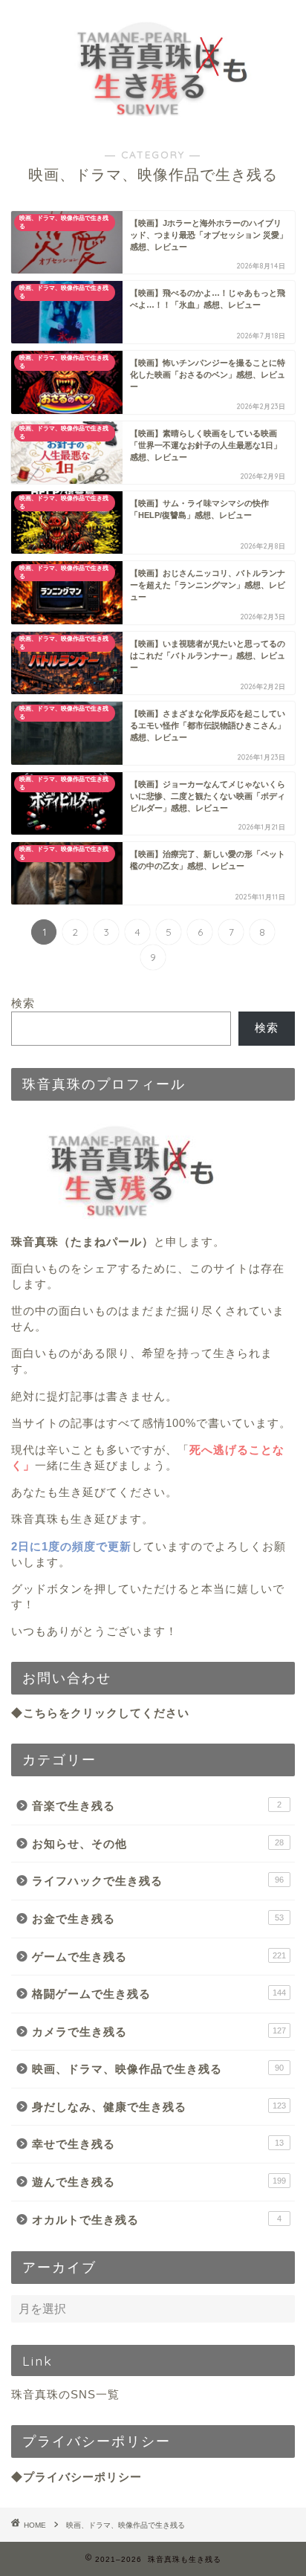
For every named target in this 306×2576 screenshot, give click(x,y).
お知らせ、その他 (158, 1844)
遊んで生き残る (159, 2182)
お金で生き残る (158, 1919)
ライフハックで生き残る (158, 1881)
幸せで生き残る (158, 2144)
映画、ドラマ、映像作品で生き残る (158, 2069)
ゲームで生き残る (159, 1957)
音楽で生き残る (157, 1806)
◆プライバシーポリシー (76, 2477)
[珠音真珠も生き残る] (153, 117)
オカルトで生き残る (157, 2220)
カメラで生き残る (159, 2032)
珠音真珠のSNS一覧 (65, 2394)
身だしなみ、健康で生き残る (159, 2107)
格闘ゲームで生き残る (159, 1994)
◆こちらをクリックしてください (100, 1713)
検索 (23, 1003)
